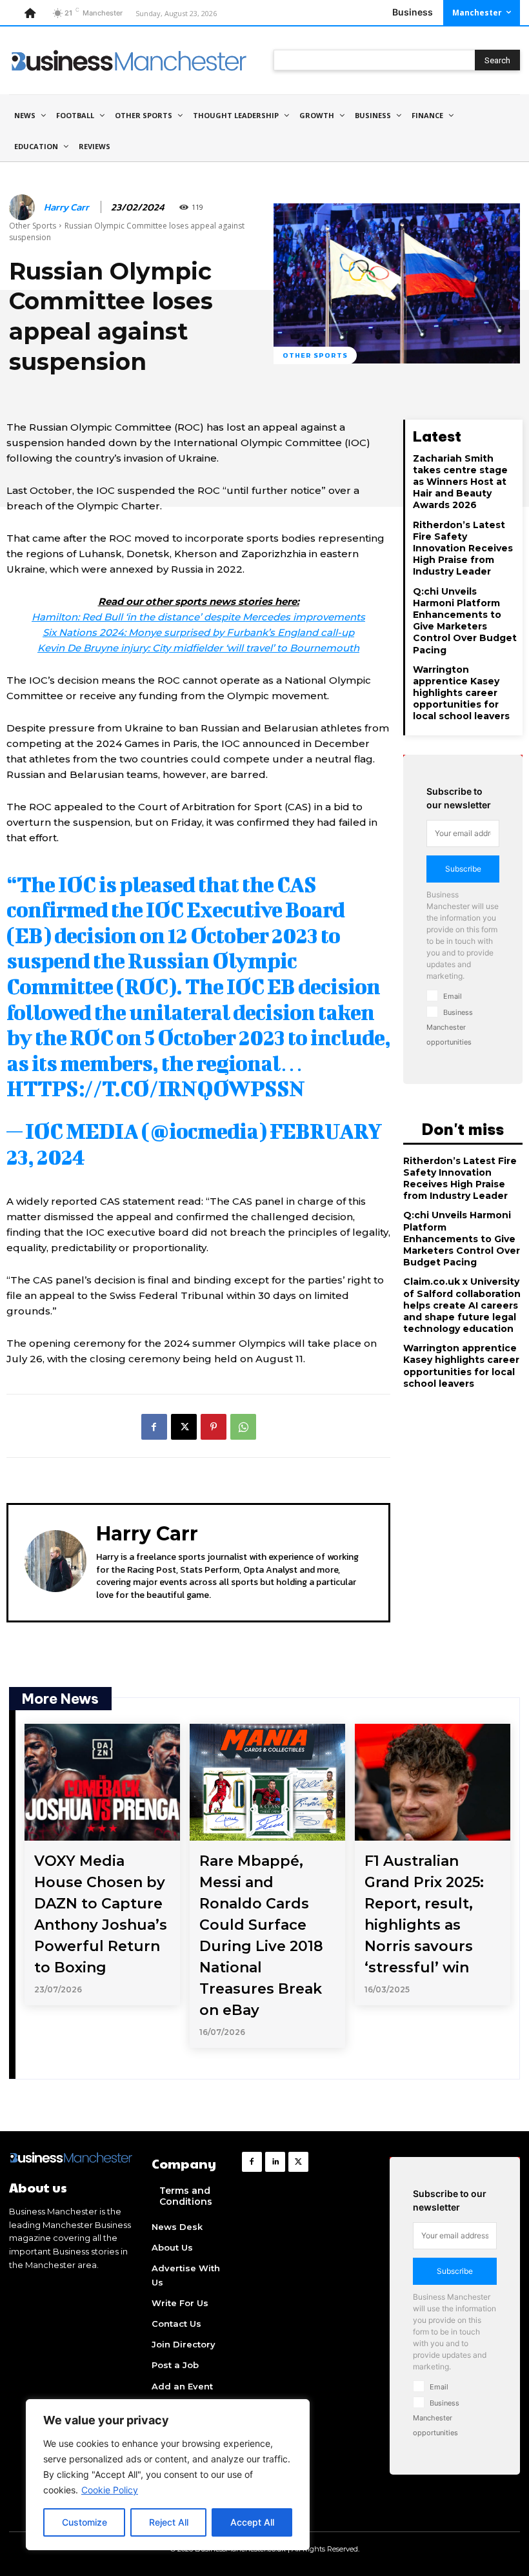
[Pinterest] (214, 1427)
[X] (184, 1427)
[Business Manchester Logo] (129, 60)
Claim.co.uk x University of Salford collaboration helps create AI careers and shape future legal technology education (462, 1305)
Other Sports (33, 226)
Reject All (169, 2522)
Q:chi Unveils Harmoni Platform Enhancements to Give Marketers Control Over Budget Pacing (465, 621)
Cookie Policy (110, 2490)
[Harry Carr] (24, 207)
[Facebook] (154, 1427)
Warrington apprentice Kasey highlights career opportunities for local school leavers (461, 693)
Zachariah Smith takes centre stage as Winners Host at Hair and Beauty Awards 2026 (460, 482)
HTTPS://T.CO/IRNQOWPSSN (155, 1088)
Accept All (252, 2522)
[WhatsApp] (243, 1427)
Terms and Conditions (186, 2196)
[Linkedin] (275, 2162)
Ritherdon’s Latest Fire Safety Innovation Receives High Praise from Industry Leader (463, 548)
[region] (168, 2475)
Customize (85, 2522)
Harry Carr (66, 207)
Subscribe (463, 869)
